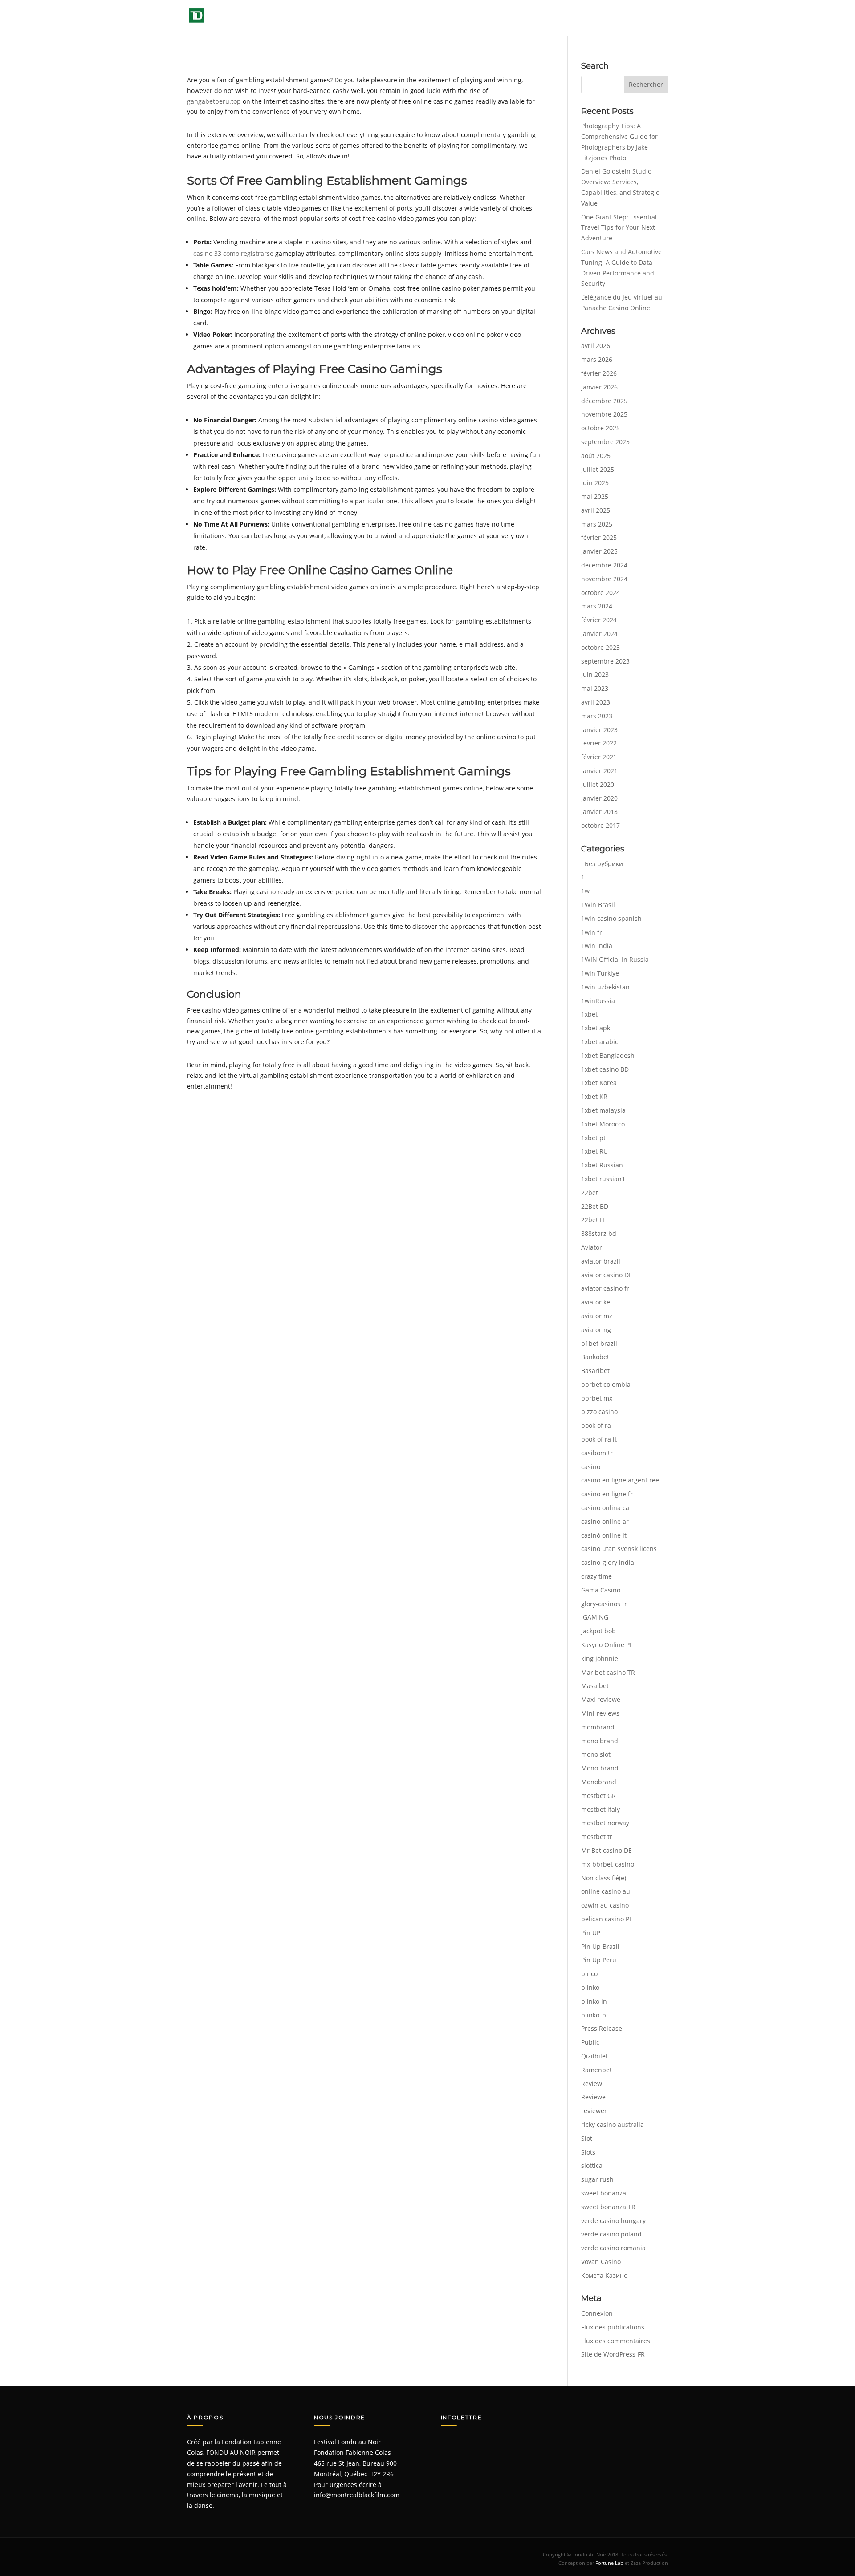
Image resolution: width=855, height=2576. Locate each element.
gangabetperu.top (214, 101)
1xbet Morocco (603, 1124)
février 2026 (599, 373)
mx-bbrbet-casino (608, 1864)
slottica (592, 2165)
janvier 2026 (599, 387)
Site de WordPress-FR (613, 2354)
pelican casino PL (607, 1919)
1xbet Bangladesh (608, 1055)
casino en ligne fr (607, 1494)
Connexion (597, 2313)
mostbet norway (605, 1823)
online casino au (606, 1891)
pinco (589, 1974)
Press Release (602, 2028)
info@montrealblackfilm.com (357, 2495)
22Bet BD (595, 1206)
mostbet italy (601, 1809)
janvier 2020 (599, 798)
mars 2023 (597, 716)
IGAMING (595, 1617)
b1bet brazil (599, 1343)
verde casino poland (611, 2234)
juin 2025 (595, 483)
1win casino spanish (611, 918)
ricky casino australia (613, 2124)
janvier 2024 (599, 634)
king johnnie (600, 1659)
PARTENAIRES (611, 18)
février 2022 (599, 743)
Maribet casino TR (608, 1672)
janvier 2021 (599, 771)
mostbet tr (597, 1837)
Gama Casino (601, 1590)
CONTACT (654, 18)
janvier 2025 (599, 551)
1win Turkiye (600, 973)
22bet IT (593, 1220)
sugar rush (597, 2179)
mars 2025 (597, 524)
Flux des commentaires (616, 2341)
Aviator (592, 1247)
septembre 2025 (605, 442)
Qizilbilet (594, 2056)
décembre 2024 (604, 565)
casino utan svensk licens (619, 1549)
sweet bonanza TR (608, 2207)
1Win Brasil (598, 905)
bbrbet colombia (606, 1384)
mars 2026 (597, 359)
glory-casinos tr (604, 1604)
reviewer (594, 2111)
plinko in (594, 2001)
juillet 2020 (598, 784)
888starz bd (599, 1233)
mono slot (596, 1754)
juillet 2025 (598, 469)
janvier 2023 (599, 730)
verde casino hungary (613, 2221)
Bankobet (595, 1357)
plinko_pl (594, 2015)
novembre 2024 (604, 579)
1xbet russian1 (603, 1179)
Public (590, 2042)
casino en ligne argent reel (621, 1480)
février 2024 (599, 620)
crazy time (596, 1576)
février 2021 (599, 757)
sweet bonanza (604, 2193)
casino (591, 1467)
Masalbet (595, 1686)
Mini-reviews (600, 1713)
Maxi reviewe (601, 1699)
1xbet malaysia (603, 1110)
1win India (597, 946)
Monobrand (599, 1782)
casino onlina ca (605, 1508)
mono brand (600, 1741)
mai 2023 (595, 688)
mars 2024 (597, 606)
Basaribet (595, 1371)
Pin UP (591, 1933)
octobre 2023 (601, 647)
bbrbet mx (597, 1398)
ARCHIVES (516, 18)
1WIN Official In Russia (615, 959)
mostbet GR (598, 1796)
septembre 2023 (605, 661)
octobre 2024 (601, 593)
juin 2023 (595, 674)
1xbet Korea (599, 1083)
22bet (590, 1193)
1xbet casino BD (605, 1069)
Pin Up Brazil (600, 1946)
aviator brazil (601, 1261)
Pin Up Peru (599, 1960)
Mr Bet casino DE (607, 1850)
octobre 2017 (601, 825)
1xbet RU (594, 1151)
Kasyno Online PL (607, 1645)
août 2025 (596, 456)
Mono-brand (600, 1768)
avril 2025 (596, 510)
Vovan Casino (601, 2262)
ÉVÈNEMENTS (462, 18)
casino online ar (605, 1521)
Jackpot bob (598, 1631)
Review (592, 2084)
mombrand (598, 1727)
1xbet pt (593, 1138)
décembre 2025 (604, 401)
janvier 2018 (599, 812)
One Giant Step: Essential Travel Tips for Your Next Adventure (619, 228)
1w (585, 891)
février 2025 (599, 537)
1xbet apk (596, 1028)
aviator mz (597, 1316)
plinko (590, 1987)
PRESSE (560, 18)
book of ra (596, 1425)
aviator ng (596, 1330)
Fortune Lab (609, 2563)
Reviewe (593, 2097)
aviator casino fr (605, 1288)
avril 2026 (596, 346)
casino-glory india (608, 1562)
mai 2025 (595, 496)
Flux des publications (613, 2327)
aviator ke (596, 1302)
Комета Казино (604, 2275)
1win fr (592, 932)
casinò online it (604, 1535)
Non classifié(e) (604, 1878)
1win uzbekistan (605, 987)
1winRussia (598, 1001)
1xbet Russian (602, 1165)
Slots (588, 2152)
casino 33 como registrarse (233, 253)
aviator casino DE (607, 1275)
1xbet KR (594, 1096)
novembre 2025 (604, 414)
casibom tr (597, 1453)
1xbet (589, 1014)
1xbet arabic (600, 1042)
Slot (587, 2138)
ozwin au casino (605, 1905)
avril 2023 (596, 702)
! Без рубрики (602, 864)
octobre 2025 (601, 428)
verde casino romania (613, 2248)
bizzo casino (599, 1412)
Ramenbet (596, 2070)
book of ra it (599, 1439)
